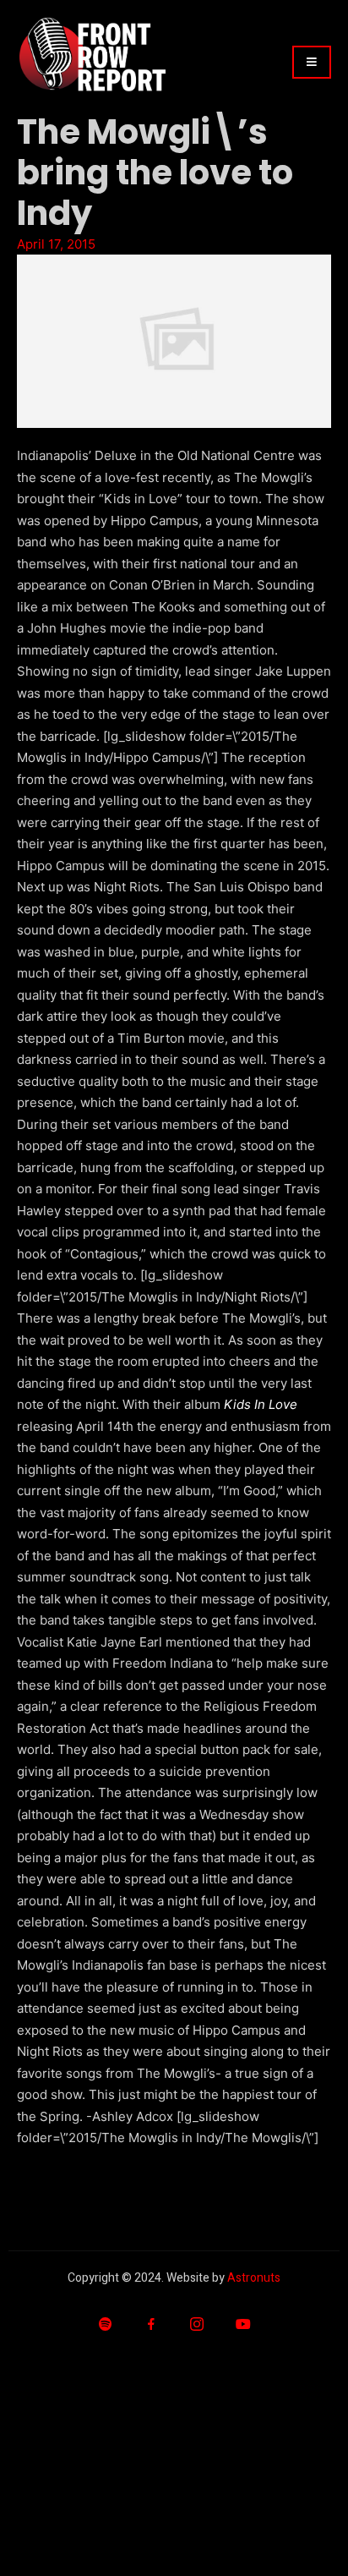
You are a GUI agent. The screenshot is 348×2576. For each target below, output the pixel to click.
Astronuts (254, 2278)
